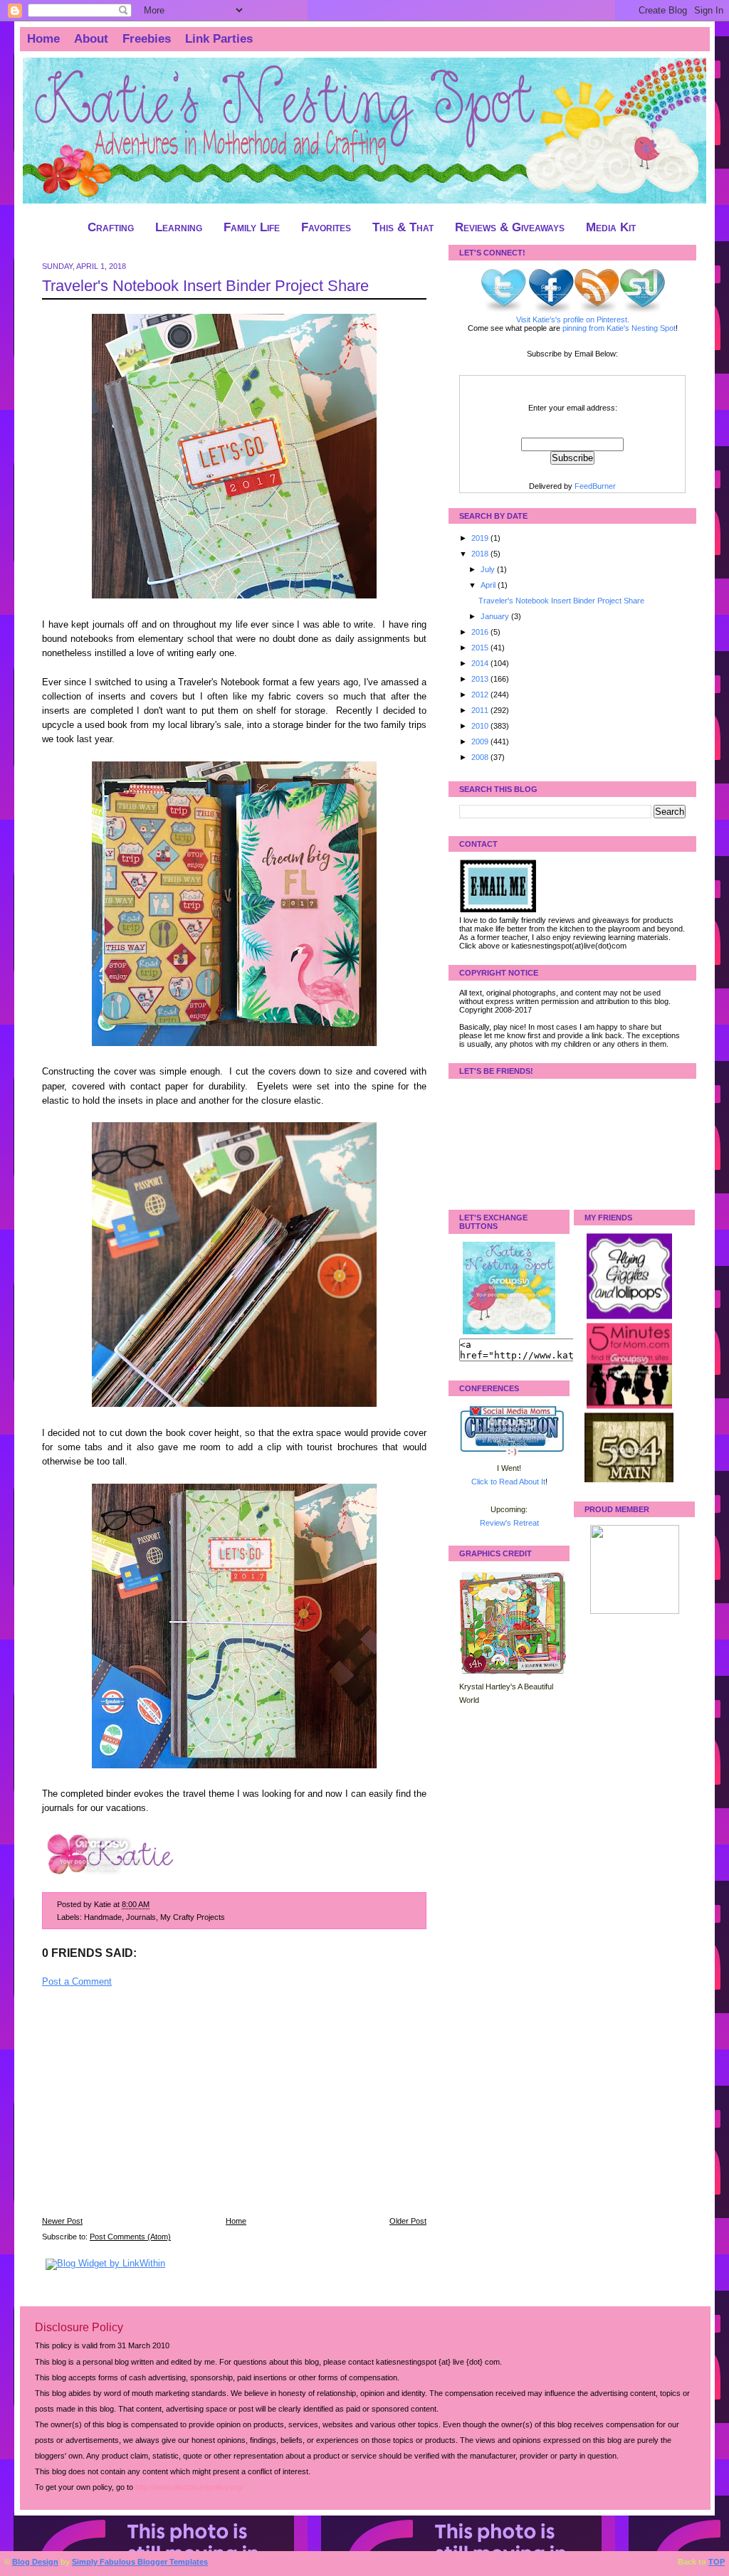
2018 (481, 554)
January (496, 616)
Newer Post (62, 2221)
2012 (481, 695)
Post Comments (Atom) (130, 2237)
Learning (179, 227)
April (489, 585)
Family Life (252, 227)
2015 (481, 648)
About (91, 39)
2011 (481, 710)
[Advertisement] (149, 2111)
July (489, 569)
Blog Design (35, 2562)
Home (43, 39)
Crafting (111, 227)
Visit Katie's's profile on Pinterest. (573, 320)
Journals (141, 1917)
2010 (481, 726)
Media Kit (611, 227)
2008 (481, 757)
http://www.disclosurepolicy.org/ (189, 2487)
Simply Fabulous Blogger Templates (140, 2562)
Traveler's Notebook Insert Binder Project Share (205, 286)
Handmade (103, 1917)
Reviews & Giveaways (510, 227)
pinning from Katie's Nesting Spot (619, 328)
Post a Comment (77, 1982)
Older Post (408, 2221)
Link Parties (219, 39)
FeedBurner (595, 486)
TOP (717, 2562)
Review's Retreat (509, 1523)
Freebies (147, 39)
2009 (481, 741)
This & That (403, 227)
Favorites (326, 227)
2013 (481, 679)
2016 (481, 632)
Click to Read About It (508, 1482)
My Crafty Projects (193, 1917)
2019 (481, 538)
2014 (481, 663)
